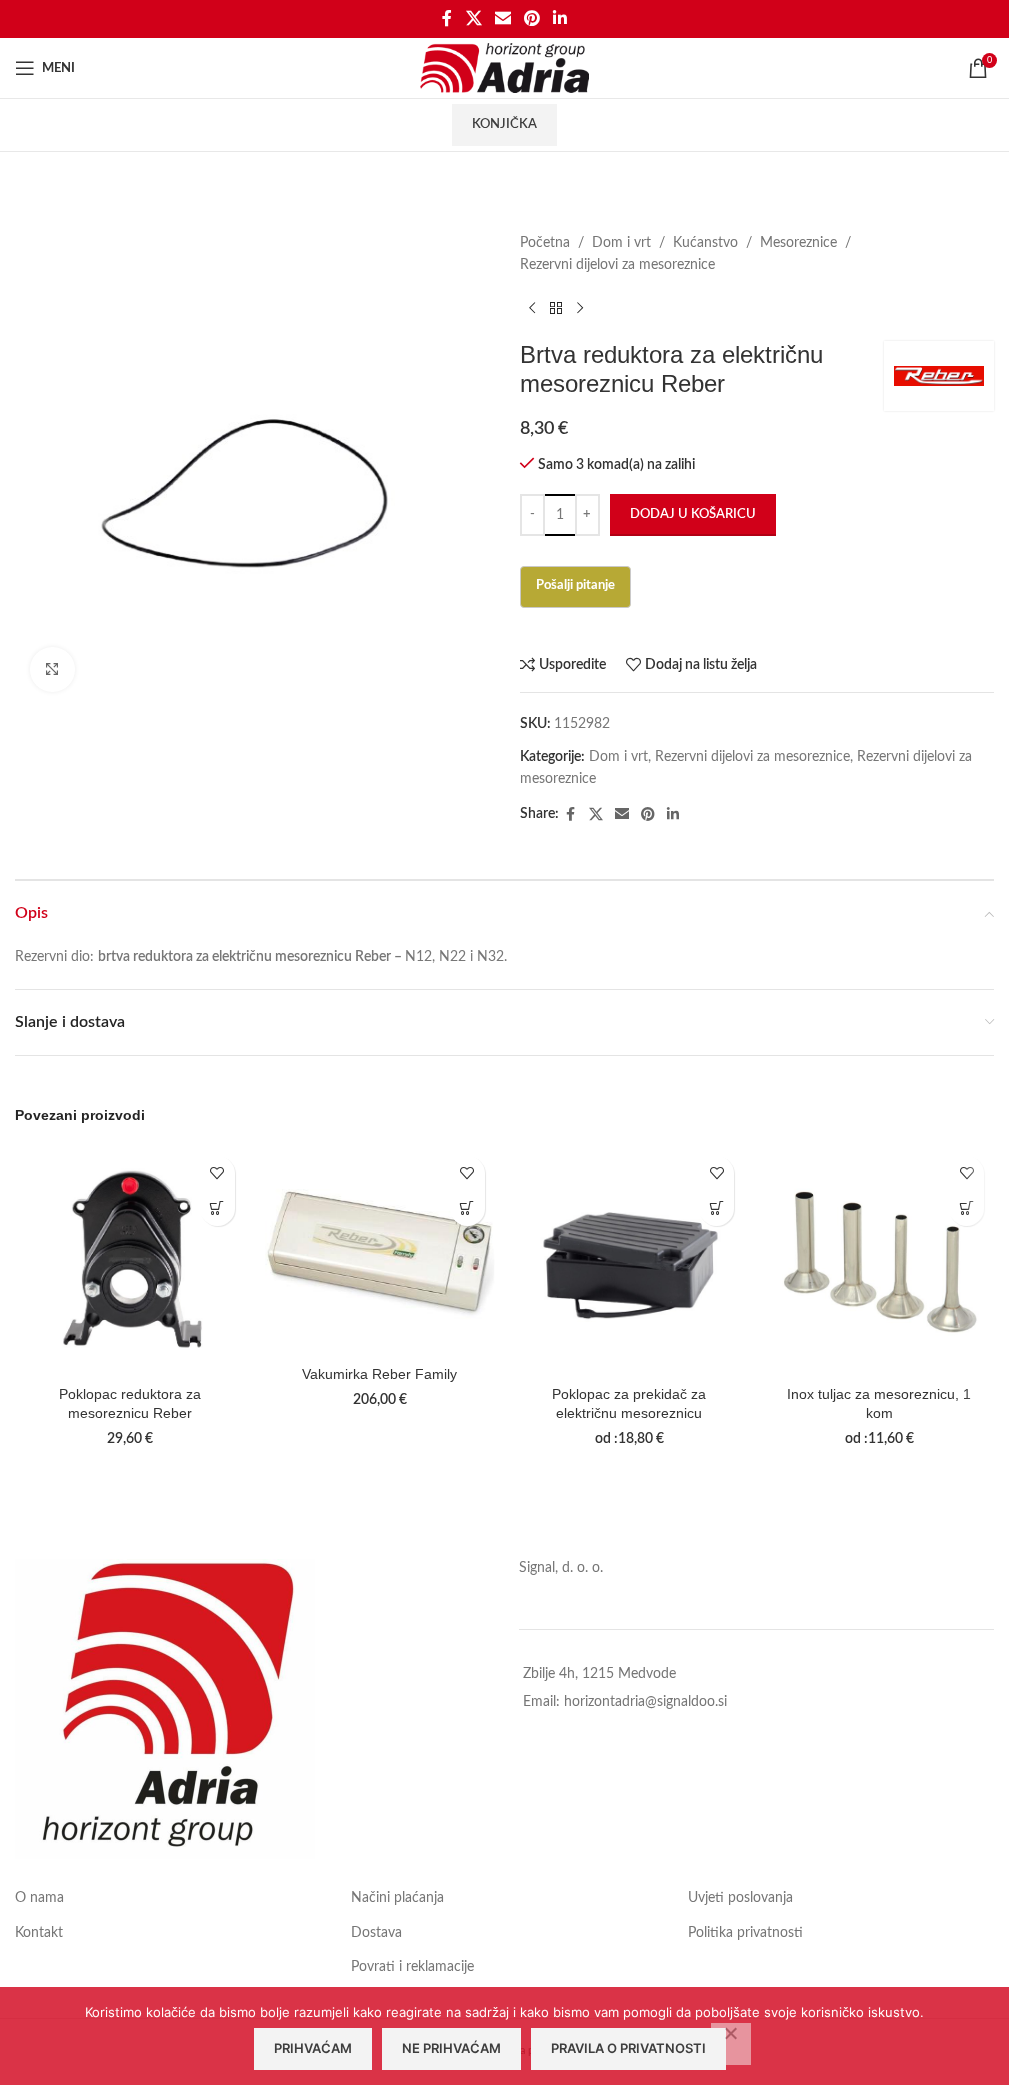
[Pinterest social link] (532, 18)
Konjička (504, 124)
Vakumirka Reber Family (379, 1374)
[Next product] (580, 309)
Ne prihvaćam (451, 2048)
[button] (217, 1208)
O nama (39, 1898)
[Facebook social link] (447, 18)
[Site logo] (504, 68)
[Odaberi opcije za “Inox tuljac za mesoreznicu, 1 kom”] (966, 1208)
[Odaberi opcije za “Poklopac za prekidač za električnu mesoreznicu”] (716, 1208)
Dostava (376, 1933)
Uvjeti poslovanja (740, 1898)
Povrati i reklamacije (412, 1967)
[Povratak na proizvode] (556, 309)
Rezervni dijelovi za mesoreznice (617, 265)
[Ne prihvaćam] (731, 2044)
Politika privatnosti (745, 1933)
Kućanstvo (705, 243)
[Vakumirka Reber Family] (380, 1251)
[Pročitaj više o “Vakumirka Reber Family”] (467, 1208)
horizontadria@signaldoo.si (645, 1702)
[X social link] (473, 18)
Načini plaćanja (397, 1898)
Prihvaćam (313, 2048)
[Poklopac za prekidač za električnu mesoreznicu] (630, 1261)
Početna (545, 243)
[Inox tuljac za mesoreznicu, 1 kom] (879, 1261)
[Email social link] (502, 18)
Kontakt (39, 1933)
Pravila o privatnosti (628, 2048)
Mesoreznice (798, 243)
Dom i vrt (621, 243)
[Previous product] (532, 309)
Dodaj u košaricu (693, 514)
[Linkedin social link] (560, 18)
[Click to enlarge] (52, 669)
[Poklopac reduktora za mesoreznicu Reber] (130, 1261)
